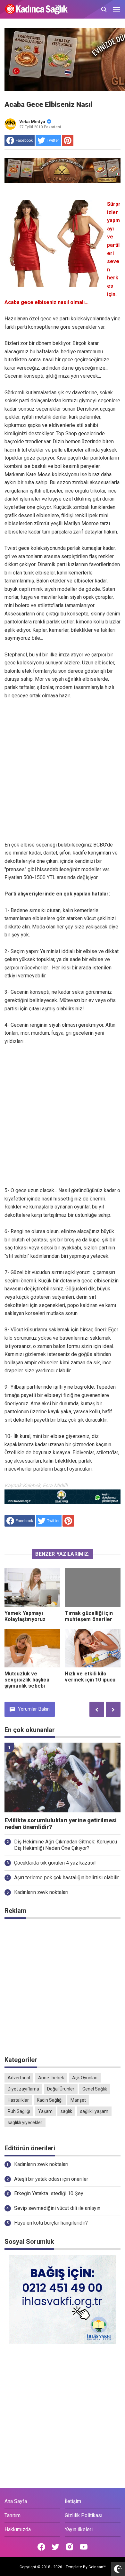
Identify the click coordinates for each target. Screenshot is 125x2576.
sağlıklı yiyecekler (25, 2123)
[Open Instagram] (70, 2547)
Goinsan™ (97, 2567)
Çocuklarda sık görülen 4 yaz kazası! (55, 1863)
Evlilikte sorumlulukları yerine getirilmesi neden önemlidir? (61, 1824)
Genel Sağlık (95, 2089)
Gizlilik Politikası (83, 2515)
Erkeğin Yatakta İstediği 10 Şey (49, 2193)
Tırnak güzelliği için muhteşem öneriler (89, 1616)
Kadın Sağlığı (50, 2100)
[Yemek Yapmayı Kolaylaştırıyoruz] (32, 1587)
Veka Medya (32, 122)
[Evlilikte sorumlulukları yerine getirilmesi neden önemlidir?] (63, 1778)
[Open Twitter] (55, 2547)
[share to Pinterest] (68, 140)
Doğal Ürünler (61, 2089)
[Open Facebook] (41, 2547)
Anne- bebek (51, 2078)
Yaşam (45, 2111)
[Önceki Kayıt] (97, 1709)
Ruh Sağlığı (19, 2111)
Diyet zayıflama (23, 2089)
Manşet (78, 2100)
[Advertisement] (63, 770)
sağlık (66, 2111)
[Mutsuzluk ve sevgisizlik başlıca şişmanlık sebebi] (32, 1648)
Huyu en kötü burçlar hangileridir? (51, 2223)
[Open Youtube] (84, 2547)
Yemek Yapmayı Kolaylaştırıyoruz (25, 1616)
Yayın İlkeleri (79, 2529)
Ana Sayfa (16, 2501)
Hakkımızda (18, 2529)
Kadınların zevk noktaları (41, 1892)
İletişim (73, 2501)
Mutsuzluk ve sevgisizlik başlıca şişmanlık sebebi (27, 1680)
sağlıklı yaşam (94, 2111)
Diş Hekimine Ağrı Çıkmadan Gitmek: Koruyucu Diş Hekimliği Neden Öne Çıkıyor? (66, 1845)
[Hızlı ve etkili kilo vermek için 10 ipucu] (93, 1648)
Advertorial (19, 2078)
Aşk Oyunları (85, 2078)
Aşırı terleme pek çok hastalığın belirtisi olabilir (67, 1878)
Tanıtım (13, 2515)
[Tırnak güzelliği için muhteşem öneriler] (93, 1587)
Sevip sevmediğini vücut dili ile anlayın (57, 2208)
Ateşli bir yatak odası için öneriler (51, 2179)
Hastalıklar (18, 2100)
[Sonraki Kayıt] (113, 1709)
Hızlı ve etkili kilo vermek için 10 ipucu (90, 1677)
